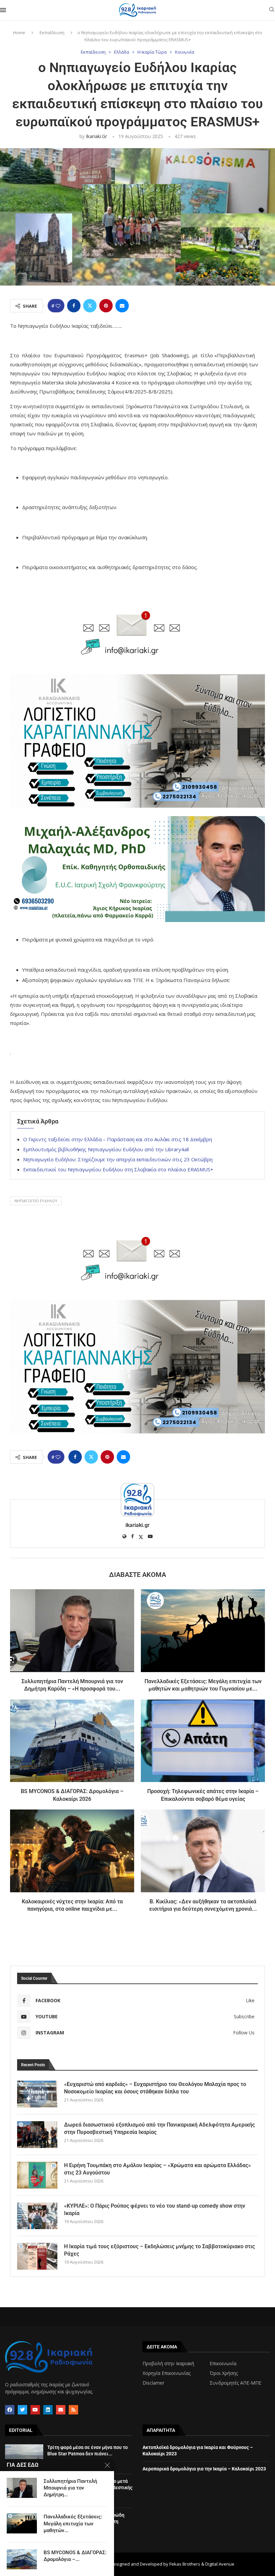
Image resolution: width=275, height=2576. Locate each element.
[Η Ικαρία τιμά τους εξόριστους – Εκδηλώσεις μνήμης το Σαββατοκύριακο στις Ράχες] (37, 2256)
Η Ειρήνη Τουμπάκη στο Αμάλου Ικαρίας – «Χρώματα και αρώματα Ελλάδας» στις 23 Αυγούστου (157, 2169)
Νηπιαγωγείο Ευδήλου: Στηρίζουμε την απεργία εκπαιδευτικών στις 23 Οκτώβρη (118, 1159)
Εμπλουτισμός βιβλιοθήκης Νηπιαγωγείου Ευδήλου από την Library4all (106, 1149)
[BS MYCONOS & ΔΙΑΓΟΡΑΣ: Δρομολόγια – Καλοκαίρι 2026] (72, 1741)
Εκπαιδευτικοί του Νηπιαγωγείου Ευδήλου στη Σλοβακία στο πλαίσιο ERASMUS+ (118, 1169)
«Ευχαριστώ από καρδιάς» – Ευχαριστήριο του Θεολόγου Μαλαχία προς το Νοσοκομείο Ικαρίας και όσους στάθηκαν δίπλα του (155, 2088)
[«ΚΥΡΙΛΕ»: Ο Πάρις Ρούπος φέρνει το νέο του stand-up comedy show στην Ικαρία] (37, 2216)
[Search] (272, 10)
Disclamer (153, 2383)
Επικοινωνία (223, 2364)
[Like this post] (58, 306)
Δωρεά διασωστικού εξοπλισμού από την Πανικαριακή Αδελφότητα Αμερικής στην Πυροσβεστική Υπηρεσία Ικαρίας (159, 2128)
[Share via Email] (122, 306)
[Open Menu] (3, 10)
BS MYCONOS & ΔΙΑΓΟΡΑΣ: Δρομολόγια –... (75, 2556)
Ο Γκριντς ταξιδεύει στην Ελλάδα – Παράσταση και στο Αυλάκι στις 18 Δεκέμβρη (118, 1139)
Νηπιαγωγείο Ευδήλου (36, 1201)
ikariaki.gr (96, 136)
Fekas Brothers (185, 2564)
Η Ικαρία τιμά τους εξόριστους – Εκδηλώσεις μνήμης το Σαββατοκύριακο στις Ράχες (159, 2250)
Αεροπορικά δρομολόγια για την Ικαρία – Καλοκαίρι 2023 (204, 2469)
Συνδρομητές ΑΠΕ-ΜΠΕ (235, 2383)
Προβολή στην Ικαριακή (168, 2364)
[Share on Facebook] (74, 306)
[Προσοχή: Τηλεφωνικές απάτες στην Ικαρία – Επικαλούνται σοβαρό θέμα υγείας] (203, 1741)
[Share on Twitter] (90, 306)
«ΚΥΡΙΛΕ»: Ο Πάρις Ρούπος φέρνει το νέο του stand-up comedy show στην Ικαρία (155, 2210)
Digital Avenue (220, 2564)
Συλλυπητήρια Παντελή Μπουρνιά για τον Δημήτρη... (70, 2488)
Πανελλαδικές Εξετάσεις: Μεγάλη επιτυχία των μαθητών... (73, 2524)
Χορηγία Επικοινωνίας (167, 2373)
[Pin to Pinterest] (106, 306)
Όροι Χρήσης (224, 2373)
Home (19, 33)
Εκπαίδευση (52, 33)
